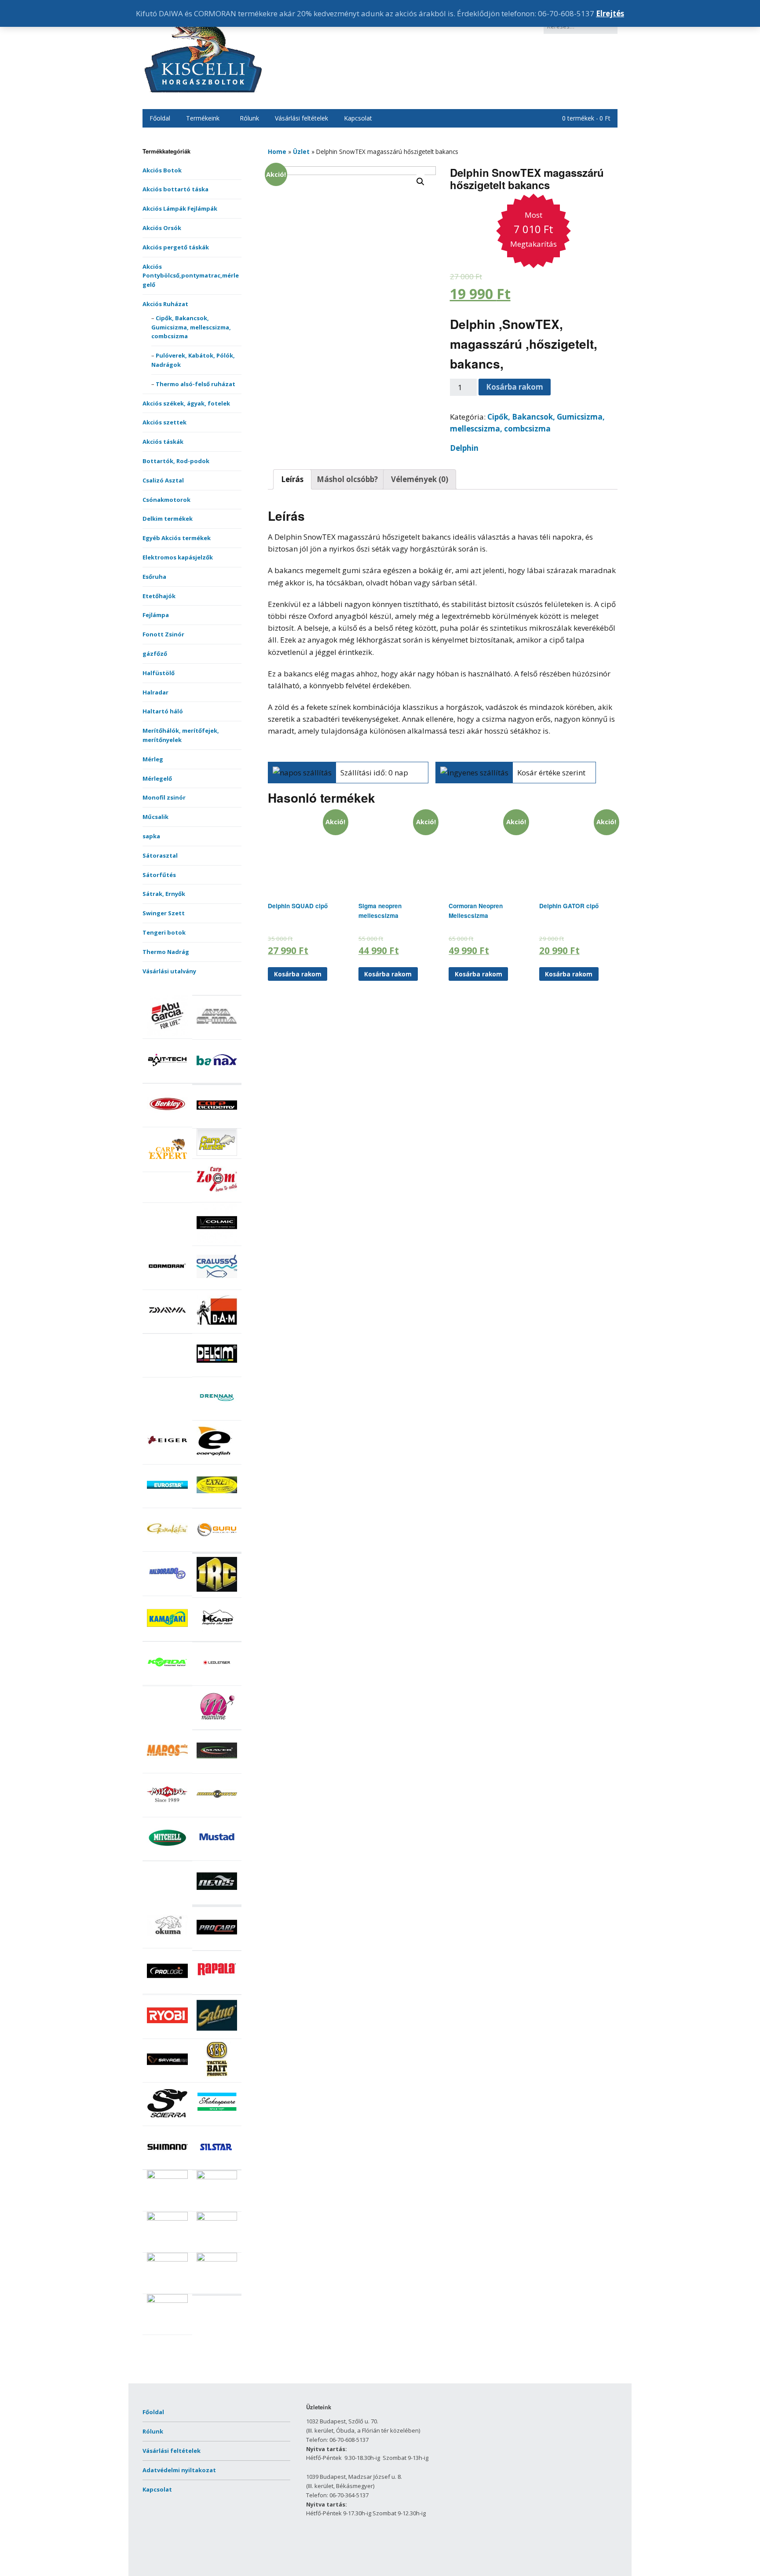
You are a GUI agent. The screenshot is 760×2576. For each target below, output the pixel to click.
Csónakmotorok (166, 500)
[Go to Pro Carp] (217, 1945)
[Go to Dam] (217, 1328)
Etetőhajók (159, 596)
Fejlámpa (156, 615)
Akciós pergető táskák (176, 247)
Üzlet (301, 152)
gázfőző (155, 654)
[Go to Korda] (167, 1680)
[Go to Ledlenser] (217, 1681)
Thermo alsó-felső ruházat (195, 384)
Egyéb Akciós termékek (177, 538)
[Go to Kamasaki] (167, 1636)
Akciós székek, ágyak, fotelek (186, 403)
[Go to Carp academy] (217, 1123)
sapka (151, 836)
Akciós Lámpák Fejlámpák (180, 208)
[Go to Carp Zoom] (217, 1197)
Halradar (155, 692)
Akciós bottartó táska (175, 189)
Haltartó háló (163, 711)
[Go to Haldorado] (167, 1591)
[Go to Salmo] (217, 2034)
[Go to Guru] (217, 1547)
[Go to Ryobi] (167, 2034)
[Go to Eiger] (167, 1459)
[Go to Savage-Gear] (167, 2077)
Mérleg (153, 759)
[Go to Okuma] (167, 1943)
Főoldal (160, 118)
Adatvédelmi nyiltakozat (179, 2470)
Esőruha (154, 577)
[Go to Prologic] (167, 1989)
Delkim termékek (168, 519)
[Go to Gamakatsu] (167, 1547)
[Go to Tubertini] (167, 2301)
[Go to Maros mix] (167, 1768)
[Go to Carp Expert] (167, 1167)
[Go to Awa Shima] (217, 1034)
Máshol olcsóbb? (347, 479)
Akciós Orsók (162, 228)
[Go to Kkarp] (217, 1636)
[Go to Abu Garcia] (167, 1034)
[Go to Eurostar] (167, 1503)
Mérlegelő (157, 778)
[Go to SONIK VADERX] (167, 2177)
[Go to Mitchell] (167, 1856)
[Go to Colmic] (217, 1241)
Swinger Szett (164, 913)
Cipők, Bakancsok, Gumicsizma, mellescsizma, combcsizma (191, 327)
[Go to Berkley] (167, 1122)
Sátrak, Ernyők (164, 894)
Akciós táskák (163, 442)
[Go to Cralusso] (217, 1285)
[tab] (292, 479)
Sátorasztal (160, 855)
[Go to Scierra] (167, 2121)
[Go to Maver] (217, 1768)
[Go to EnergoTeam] (217, 1459)
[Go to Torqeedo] (217, 2218)
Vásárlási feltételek (301, 118)
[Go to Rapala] (217, 1989)
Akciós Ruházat (165, 304)
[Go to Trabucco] (167, 2259)
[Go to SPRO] (217, 2177)
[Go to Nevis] (217, 1900)
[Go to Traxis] (217, 2259)
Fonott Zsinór (163, 634)
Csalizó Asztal (163, 480)
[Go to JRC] (217, 1593)
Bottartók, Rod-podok (176, 461)
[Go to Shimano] (167, 2165)
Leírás (292, 479)
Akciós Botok (162, 170)
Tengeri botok (164, 932)
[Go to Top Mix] (167, 2218)
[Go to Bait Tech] (167, 1078)
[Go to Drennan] (217, 1416)
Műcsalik (155, 817)
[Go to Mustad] (217, 1856)
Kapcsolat (358, 118)
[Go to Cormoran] (167, 1285)
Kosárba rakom (515, 387)
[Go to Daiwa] (167, 1328)
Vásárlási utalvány (169, 971)
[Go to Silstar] (217, 2165)
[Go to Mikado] (167, 1812)
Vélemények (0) (420, 479)
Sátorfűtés (159, 875)
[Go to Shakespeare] (217, 2121)
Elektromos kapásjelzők (178, 557)
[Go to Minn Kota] (217, 1812)
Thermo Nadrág (166, 952)
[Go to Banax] (217, 1078)
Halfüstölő (159, 673)
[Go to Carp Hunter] (217, 1154)
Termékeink (203, 118)
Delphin (464, 448)
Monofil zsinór (164, 797)
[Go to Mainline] (217, 1725)
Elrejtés (610, 13)
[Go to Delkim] (217, 1372)
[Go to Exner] (217, 1503)
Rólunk (249, 118)
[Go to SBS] (217, 2077)
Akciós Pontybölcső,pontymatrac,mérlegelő (191, 276)
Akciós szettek (164, 422)
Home (277, 152)
